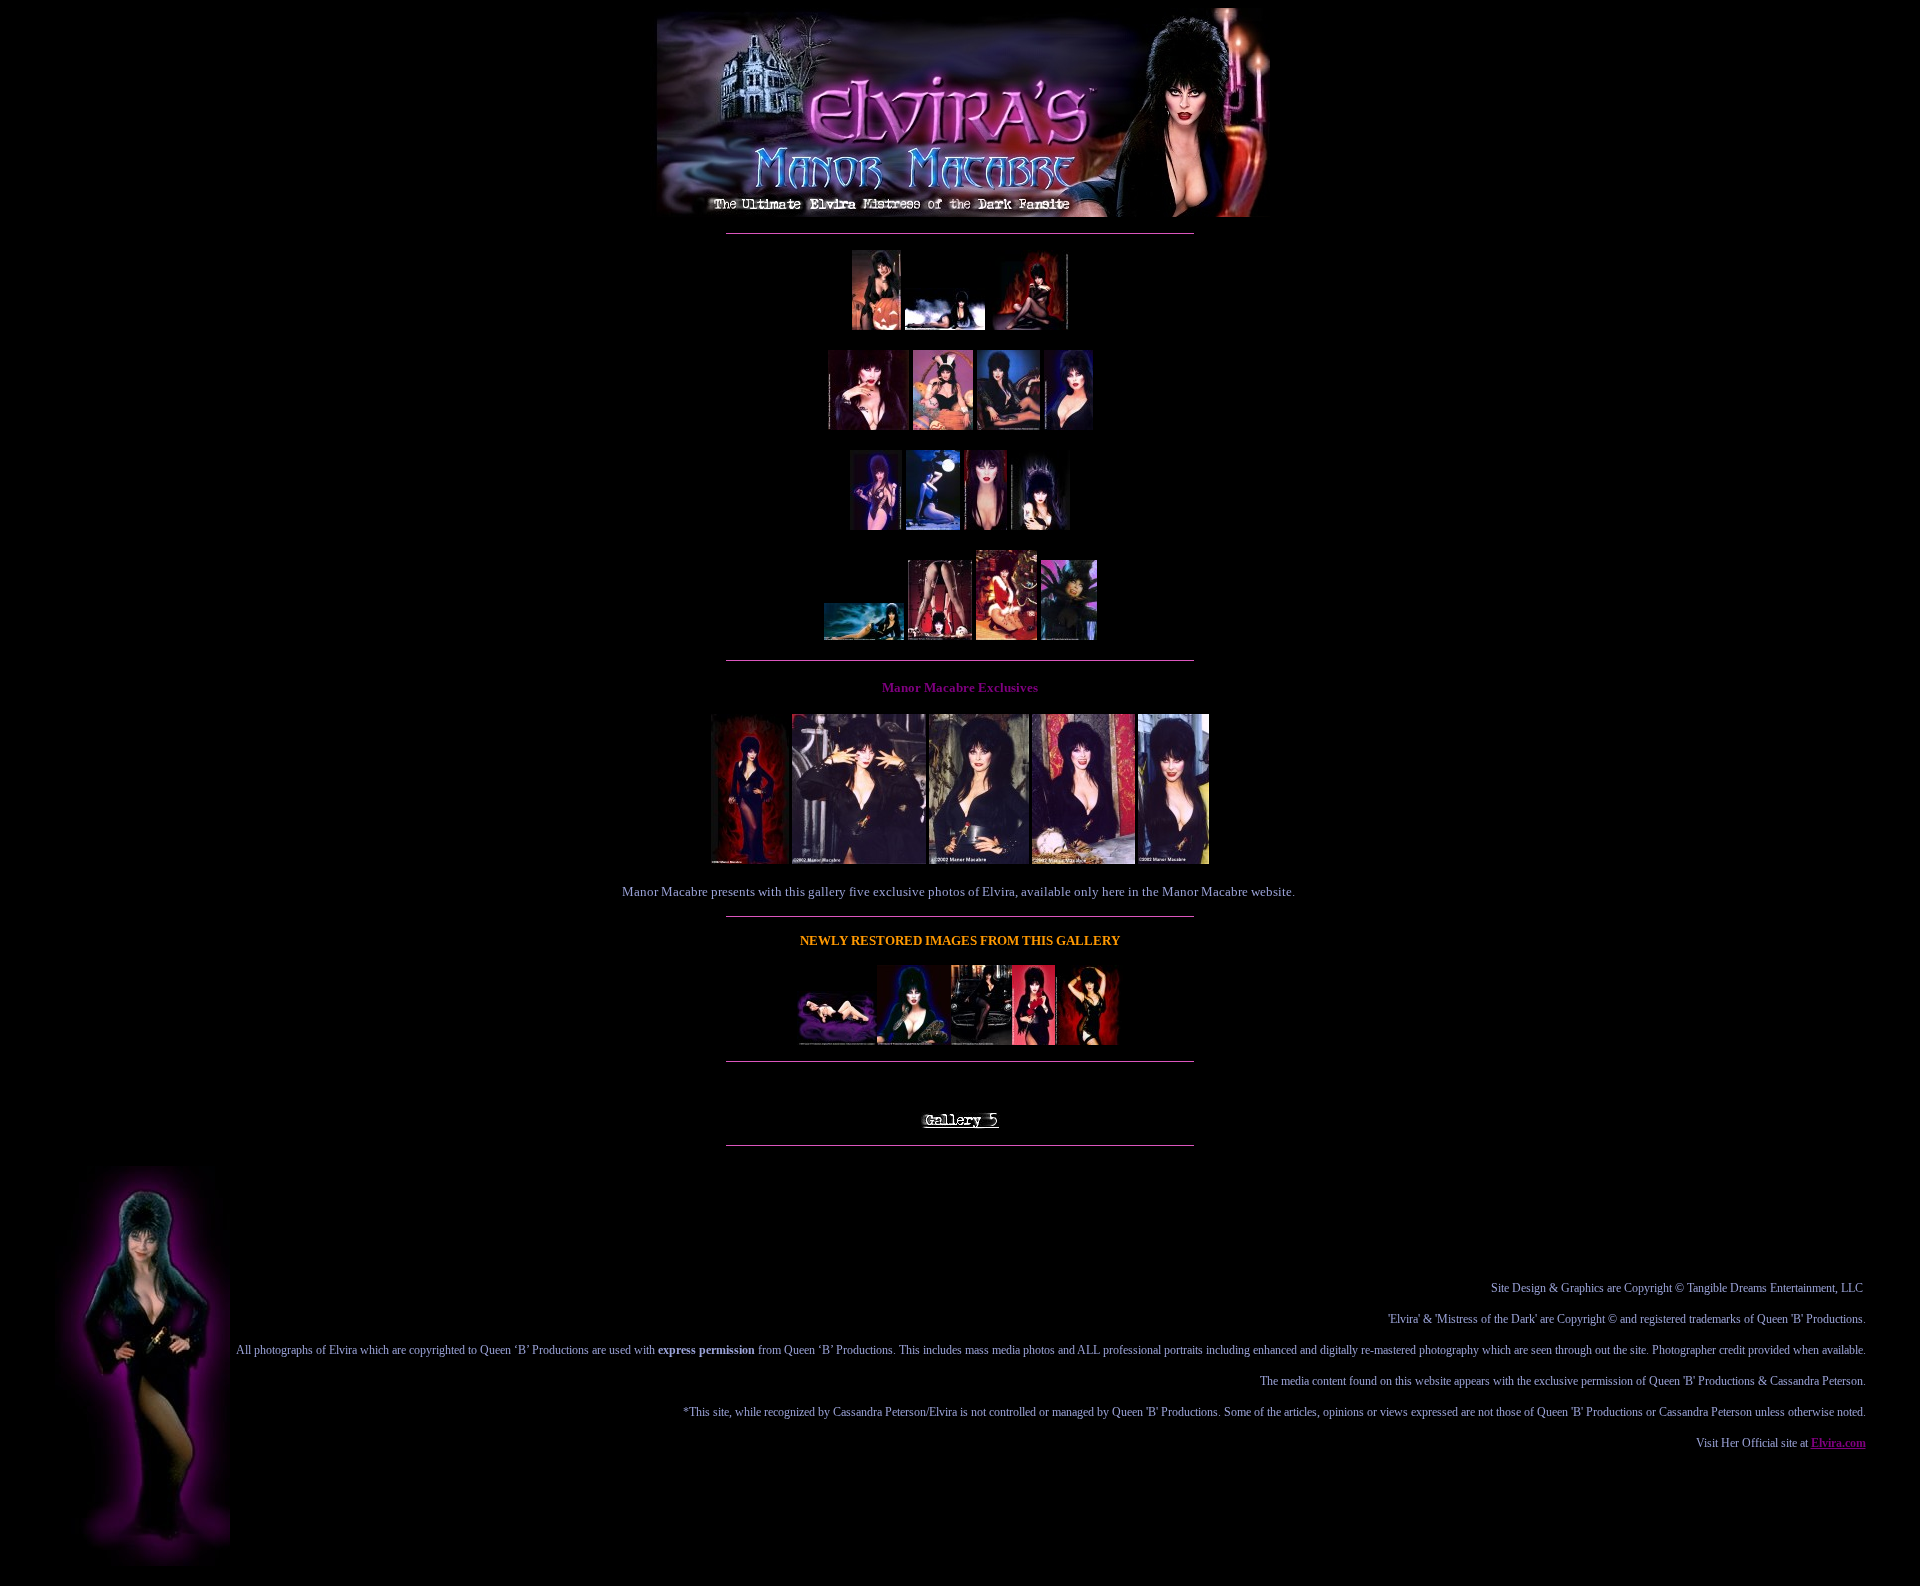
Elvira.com (1838, 1443)
